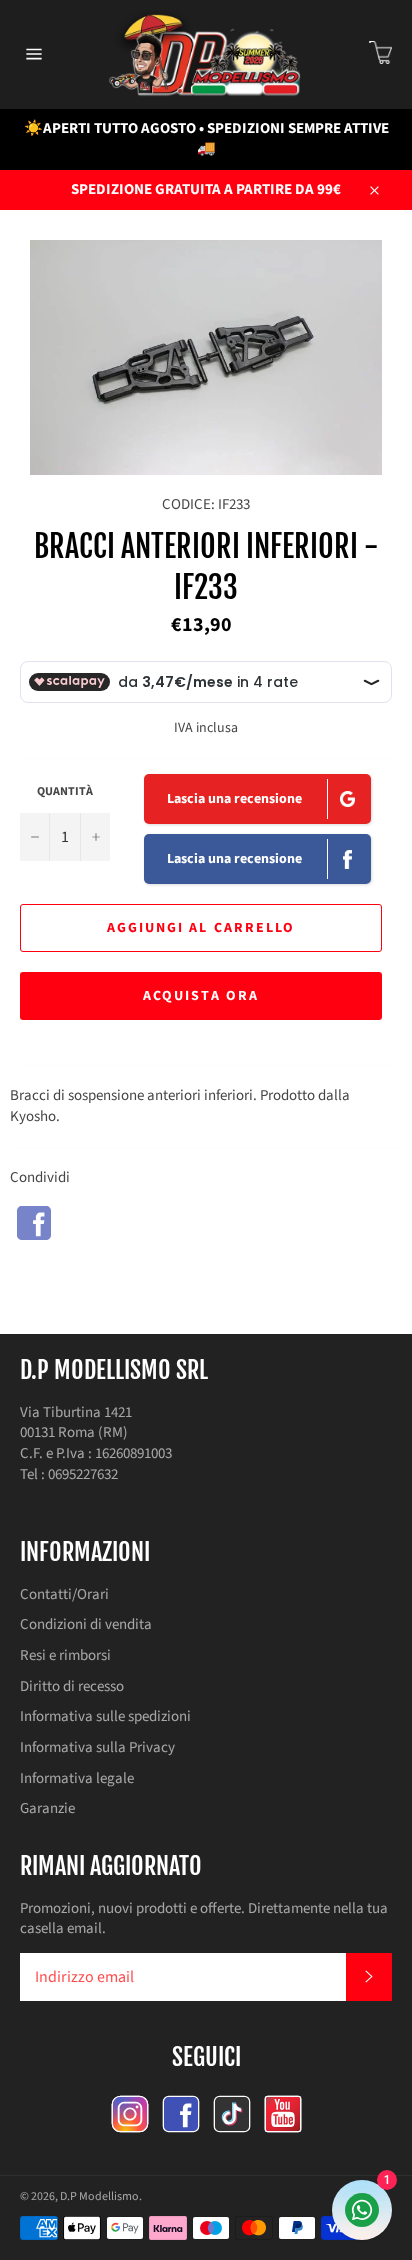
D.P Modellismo (99, 2196)
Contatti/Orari (64, 1594)
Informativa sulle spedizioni (105, 1716)
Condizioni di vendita (86, 1624)
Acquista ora (201, 996)
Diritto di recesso (72, 1686)
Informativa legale (77, 1778)
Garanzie (47, 1808)
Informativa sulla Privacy (97, 1747)
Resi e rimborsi (65, 1655)
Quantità (65, 792)
